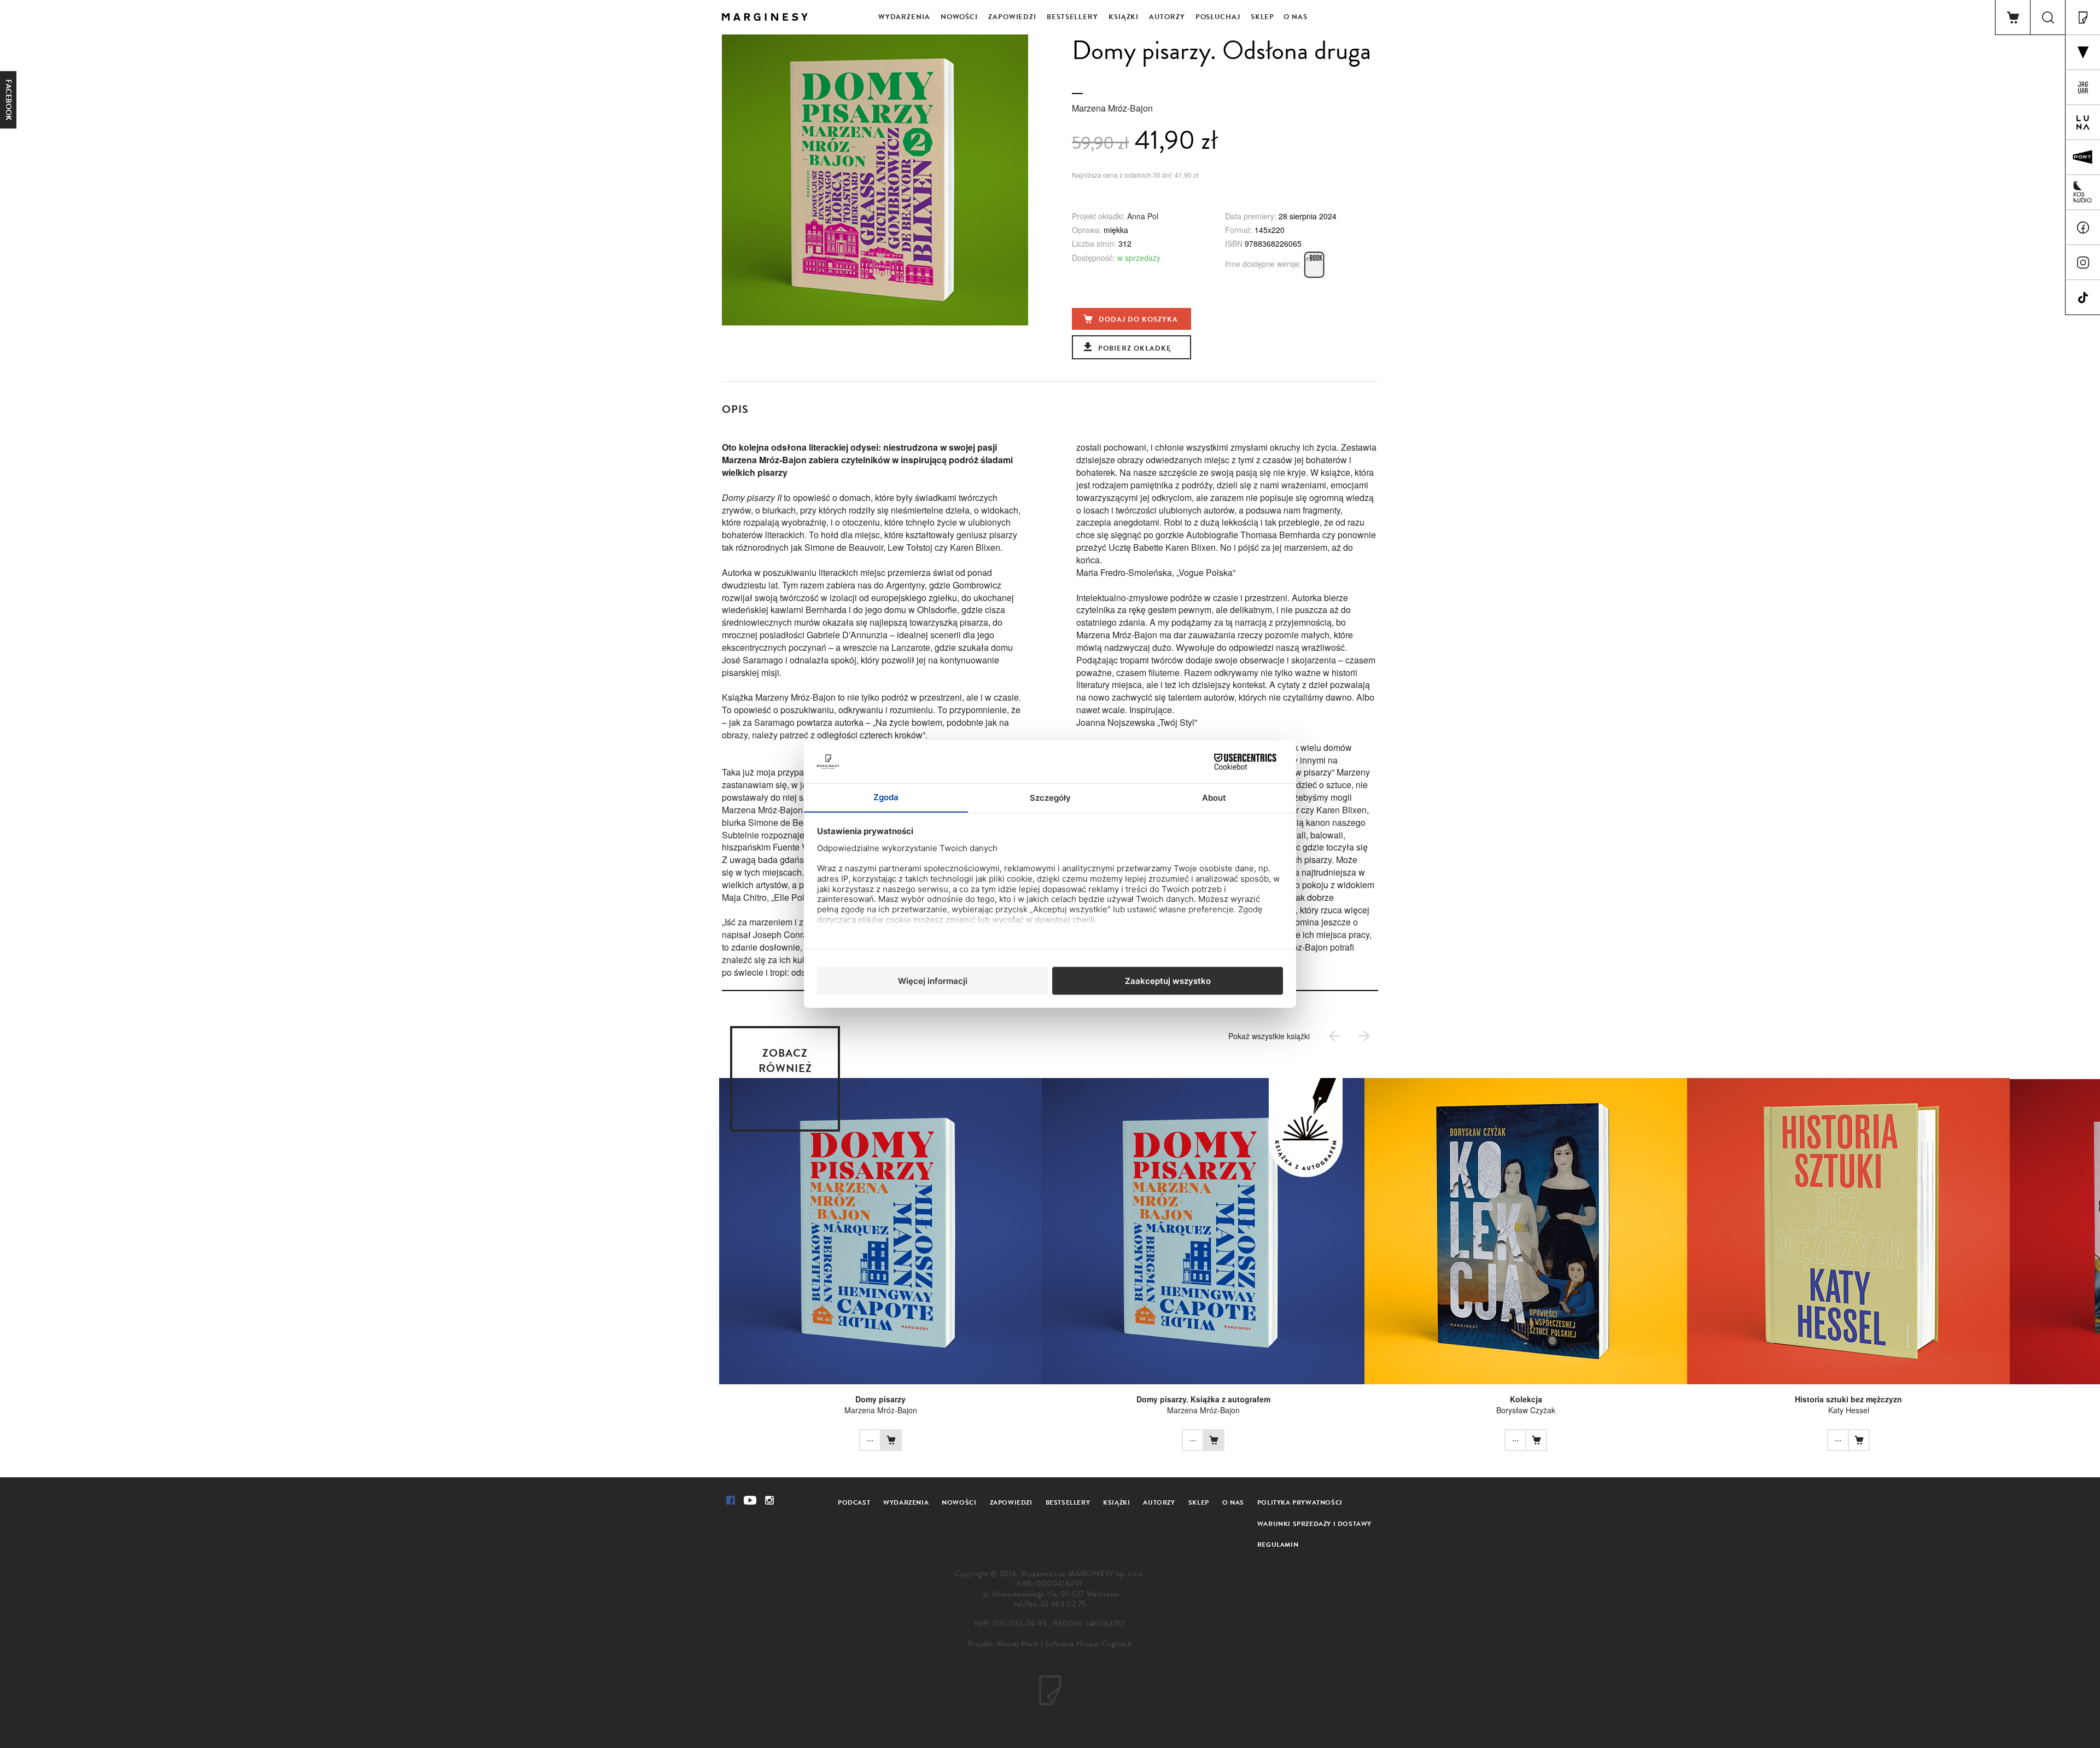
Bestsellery (1072, 17)
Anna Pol (1143, 216)
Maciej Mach (1018, 1644)
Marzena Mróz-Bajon (1112, 108)
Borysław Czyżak (1526, 1410)
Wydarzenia (904, 17)
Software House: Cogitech (1088, 1644)
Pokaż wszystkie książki (1269, 1036)
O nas (1296, 17)
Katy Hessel (1849, 1410)
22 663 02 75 (1063, 1604)
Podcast (854, 1502)
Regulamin (1278, 1545)
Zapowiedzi (1012, 17)
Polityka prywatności (1300, 1502)
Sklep (1263, 17)
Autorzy (1167, 17)
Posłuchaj (1218, 17)
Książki (1124, 17)
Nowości (959, 17)
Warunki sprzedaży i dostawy (1314, 1524)
